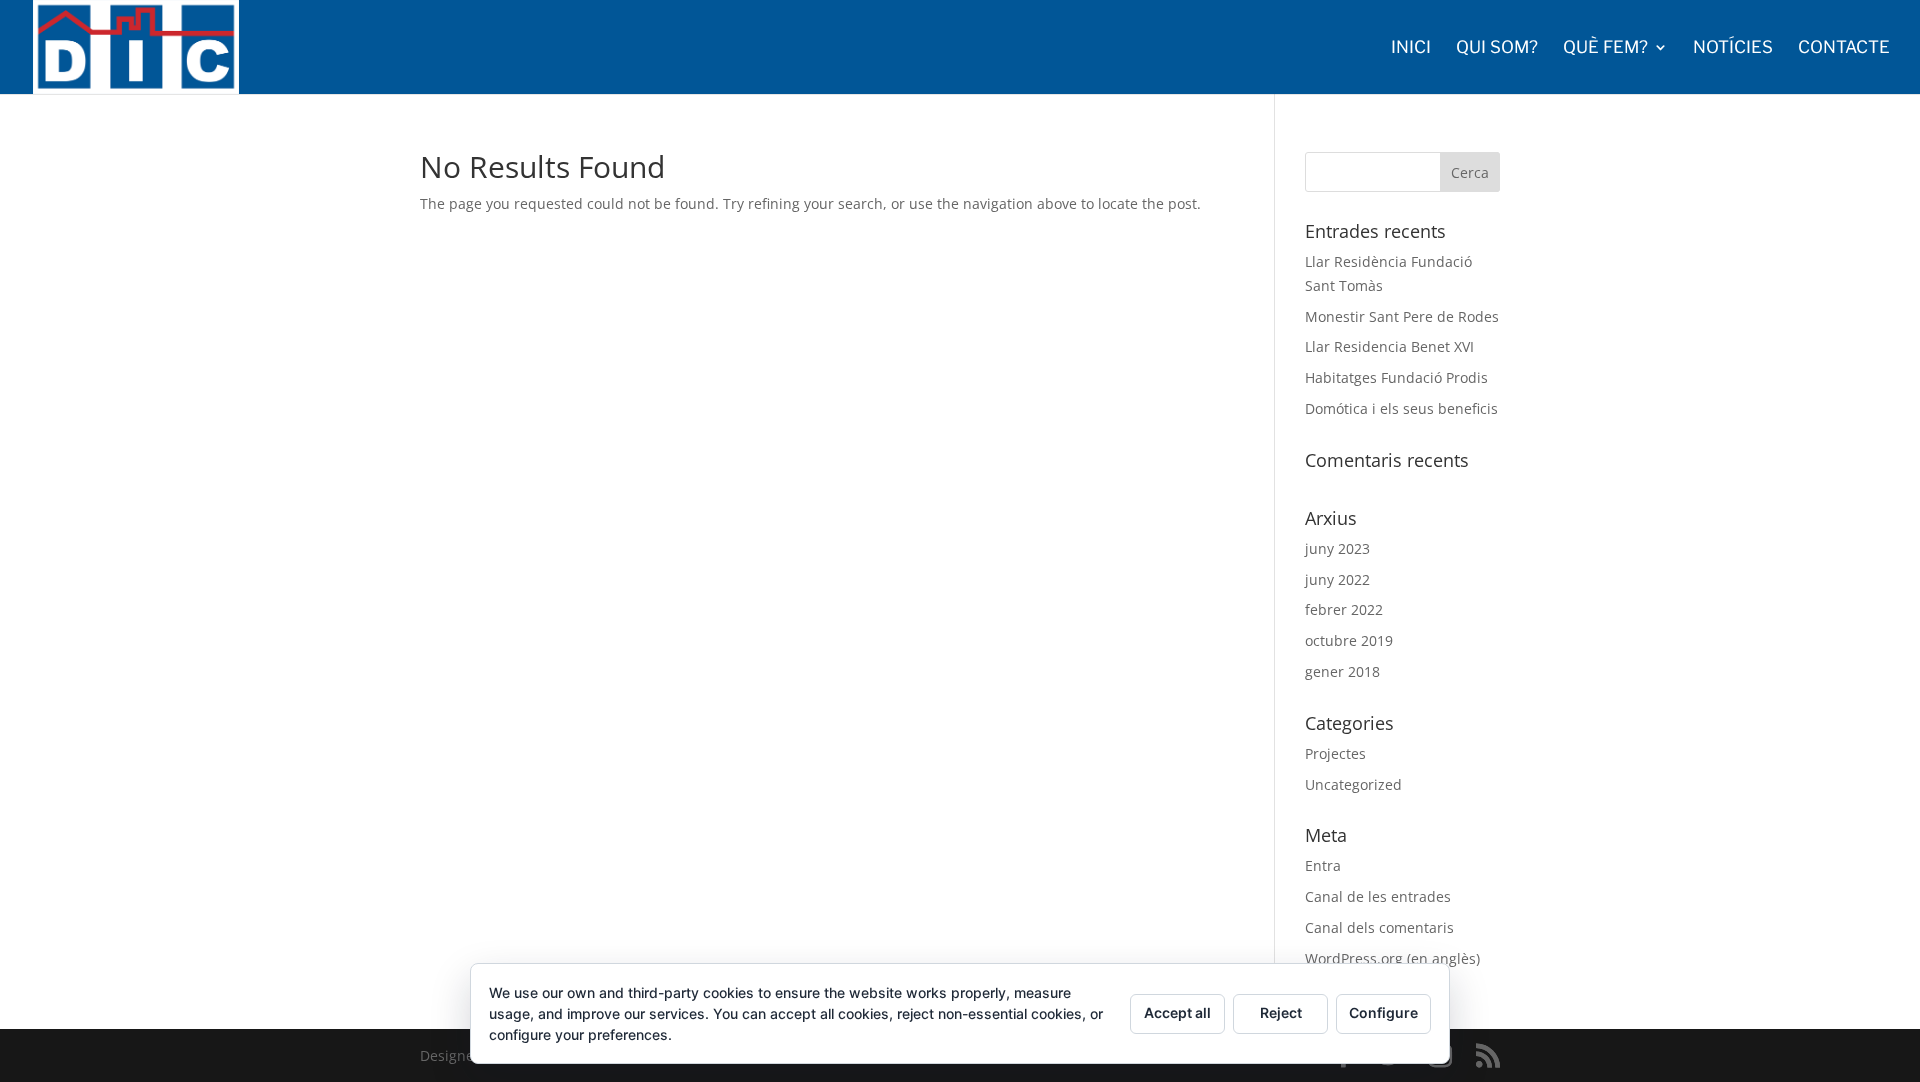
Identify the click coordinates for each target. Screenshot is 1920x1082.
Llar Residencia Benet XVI (1389, 346)
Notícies (1733, 48)
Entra (1323, 865)
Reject (1281, 1012)
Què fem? (1605, 48)
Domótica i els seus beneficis (1401, 408)
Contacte (1844, 48)
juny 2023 (1337, 548)
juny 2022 (1337, 579)
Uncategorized (1353, 784)
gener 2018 (1342, 671)
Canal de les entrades (1378, 896)
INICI (1411, 48)
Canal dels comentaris (1379, 927)
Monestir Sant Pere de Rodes (1402, 316)
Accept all (1177, 1012)
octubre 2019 (1349, 640)
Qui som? (1497, 48)
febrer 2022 (1344, 609)
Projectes (1335, 753)
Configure (1383, 1012)
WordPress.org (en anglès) (1392, 958)
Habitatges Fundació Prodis (1396, 377)
